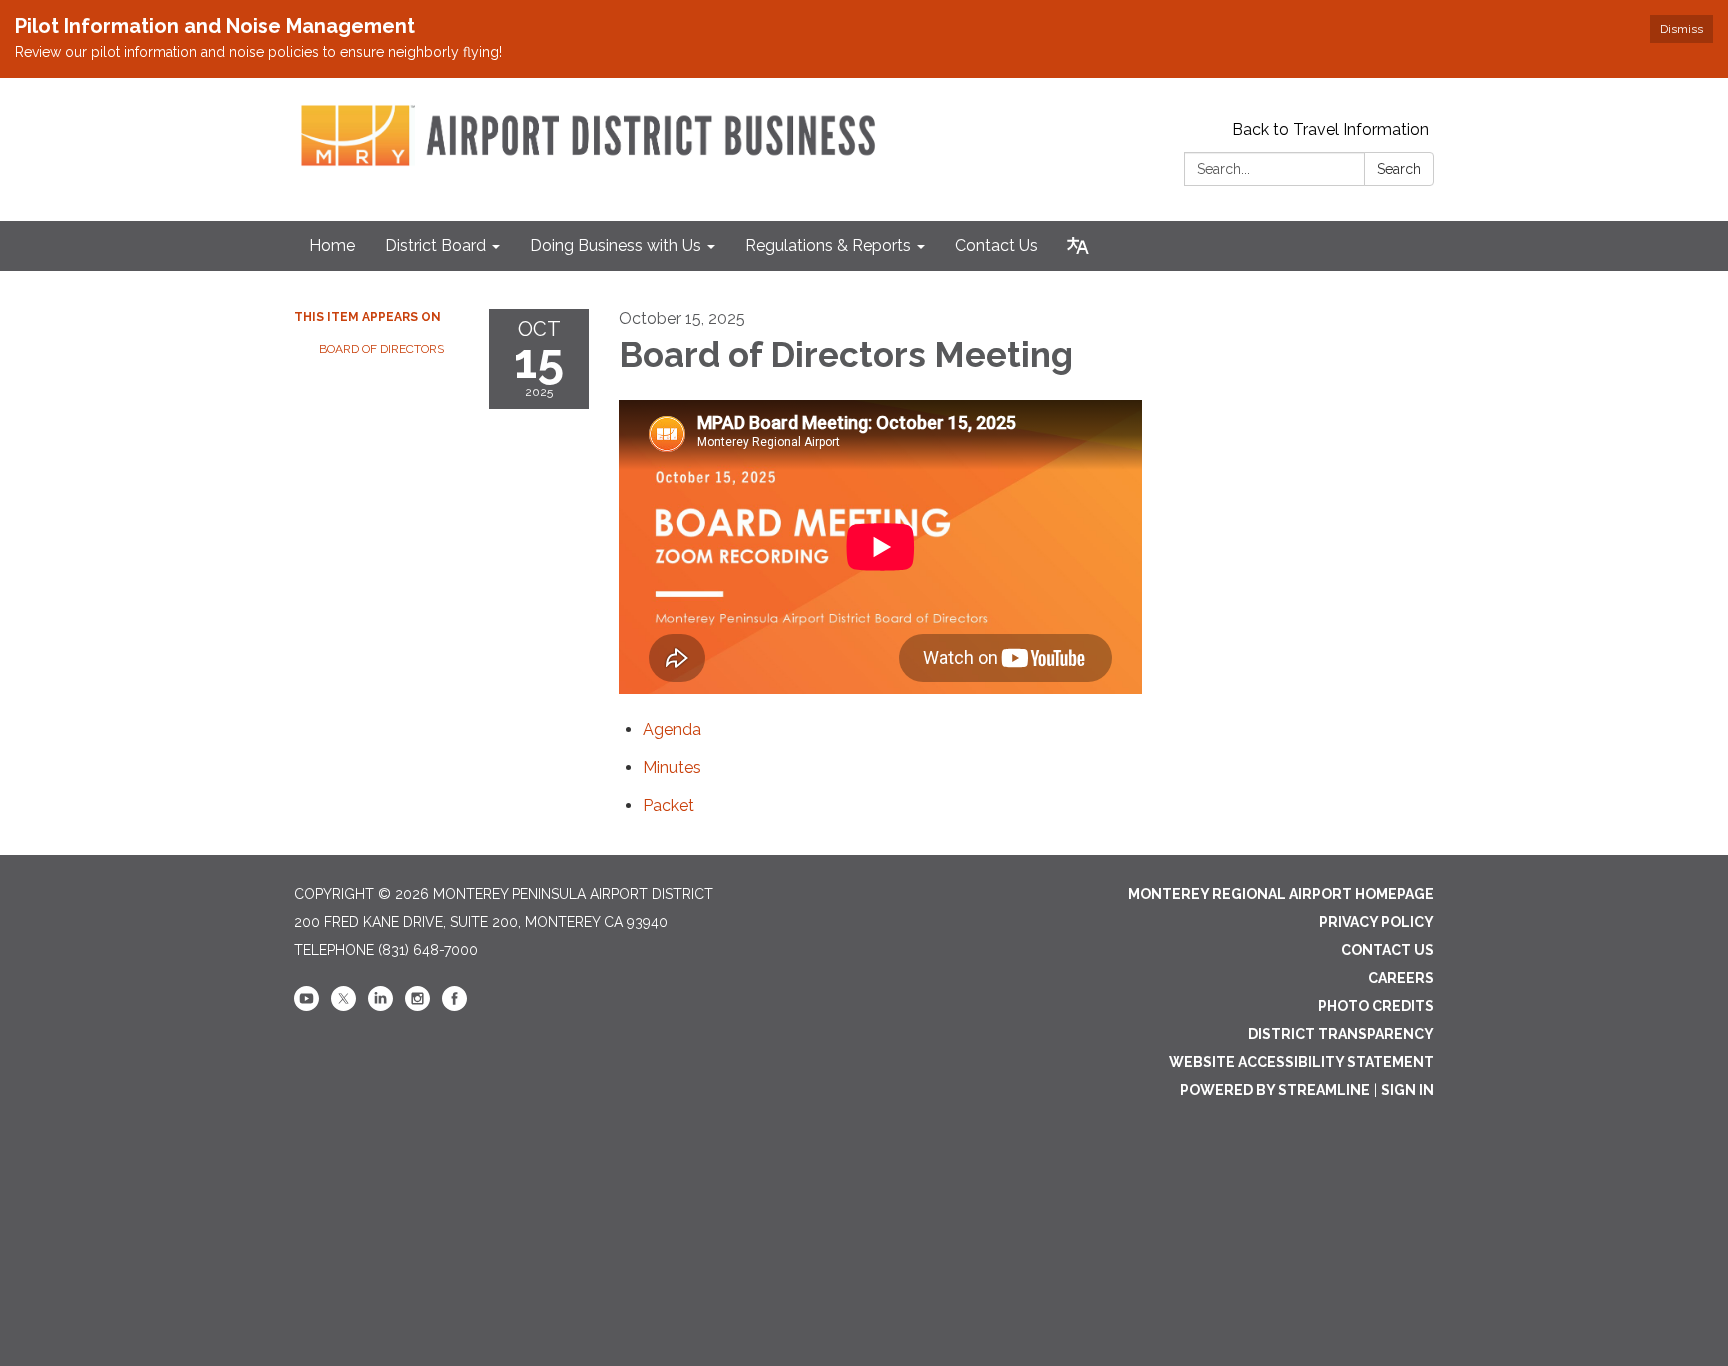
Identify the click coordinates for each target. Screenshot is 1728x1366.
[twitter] (343, 1006)
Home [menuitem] (332, 245)
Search (1399, 169)
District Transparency (1341, 1034)
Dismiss (1681, 29)
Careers (1401, 978)
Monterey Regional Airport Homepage (1281, 894)
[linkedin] (380, 1006)
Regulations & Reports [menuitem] (828, 245)
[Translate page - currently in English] (1078, 246)
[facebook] (454, 1006)
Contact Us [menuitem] (996, 245)
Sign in (1407, 1090)
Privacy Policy (1376, 922)
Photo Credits (1376, 1006)
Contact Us (1387, 950)
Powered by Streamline (1275, 1090)
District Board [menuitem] (435, 245)
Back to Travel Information (1330, 129)
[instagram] (417, 1006)
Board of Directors (381, 349)
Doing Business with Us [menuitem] (615, 245)
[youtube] (306, 1006)
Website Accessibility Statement (1301, 1062)
